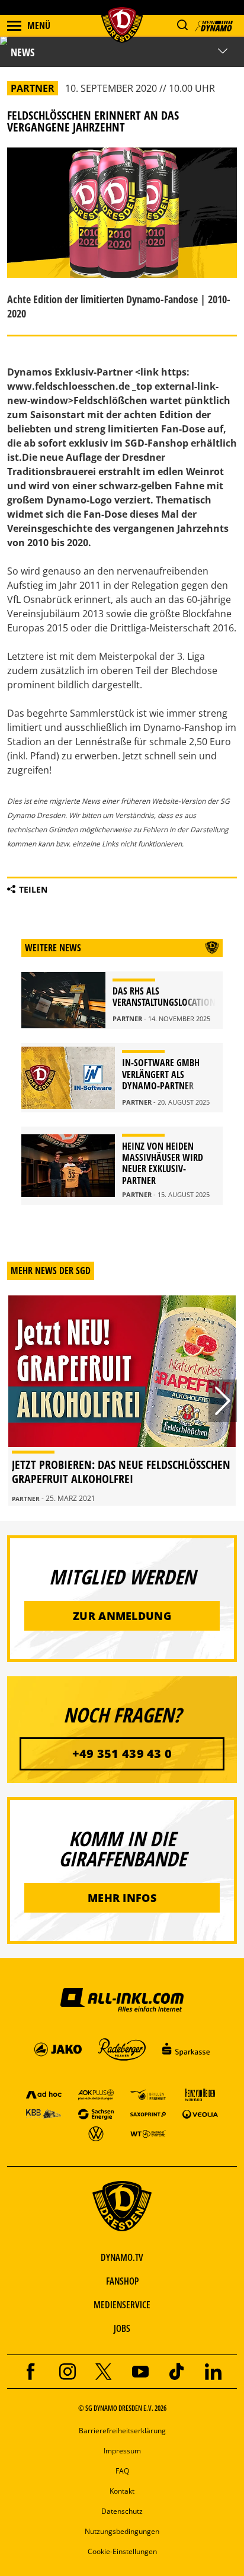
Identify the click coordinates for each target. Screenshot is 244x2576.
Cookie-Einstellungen (122, 2551)
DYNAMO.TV (122, 2257)
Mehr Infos (122, 1898)
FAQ (122, 2471)
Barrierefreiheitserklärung (122, 2431)
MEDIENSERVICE (122, 2305)
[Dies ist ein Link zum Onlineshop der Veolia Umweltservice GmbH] (200, 2114)
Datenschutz (122, 2511)
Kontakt (122, 2491)
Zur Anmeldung (122, 1616)
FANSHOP (122, 2281)
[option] (122, 1401)
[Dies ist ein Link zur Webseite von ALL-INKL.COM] (122, 1999)
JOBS (122, 2328)
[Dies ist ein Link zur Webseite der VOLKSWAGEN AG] (96, 2133)
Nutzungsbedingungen (122, 2531)
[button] (182, 25)
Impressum (122, 2451)
